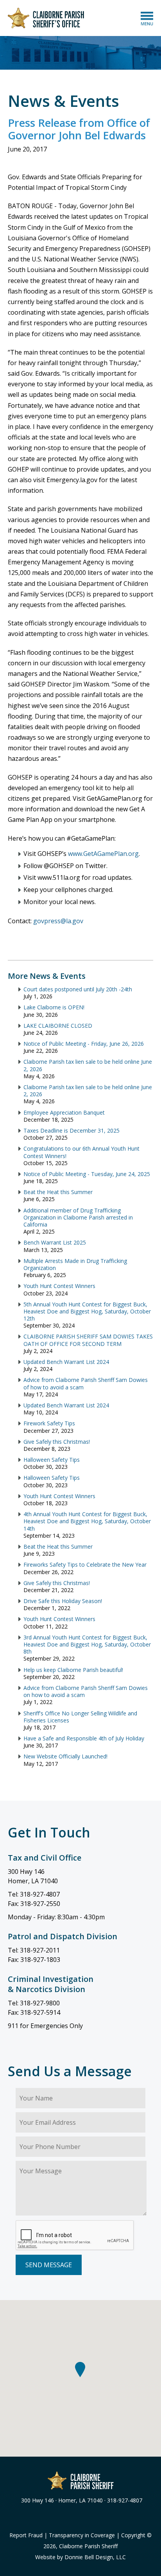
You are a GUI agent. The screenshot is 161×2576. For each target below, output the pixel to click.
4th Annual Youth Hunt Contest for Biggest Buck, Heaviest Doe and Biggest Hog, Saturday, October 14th (87, 1521)
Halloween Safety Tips (52, 1460)
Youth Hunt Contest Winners (59, 1286)
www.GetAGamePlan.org (103, 854)
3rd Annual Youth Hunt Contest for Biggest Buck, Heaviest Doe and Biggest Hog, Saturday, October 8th (87, 1644)
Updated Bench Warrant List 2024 (66, 1362)
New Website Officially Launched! (65, 1756)
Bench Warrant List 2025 (55, 1242)
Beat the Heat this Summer (58, 1192)
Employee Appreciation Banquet (64, 1112)
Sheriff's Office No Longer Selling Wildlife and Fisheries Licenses (80, 1717)
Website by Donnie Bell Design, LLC (80, 2557)
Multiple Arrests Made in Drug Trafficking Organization (75, 1264)
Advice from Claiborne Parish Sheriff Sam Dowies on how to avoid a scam (86, 1691)
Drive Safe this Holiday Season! (63, 1601)
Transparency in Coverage (82, 2535)
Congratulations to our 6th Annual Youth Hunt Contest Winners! (81, 1152)
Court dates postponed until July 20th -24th (78, 989)
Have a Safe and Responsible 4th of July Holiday (84, 1738)
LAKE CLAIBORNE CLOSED (58, 1026)
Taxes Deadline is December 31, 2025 (72, 1130)
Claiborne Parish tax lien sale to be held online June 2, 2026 (88, 1065)
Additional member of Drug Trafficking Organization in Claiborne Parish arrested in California (78, 1217)
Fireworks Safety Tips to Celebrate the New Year (85, 1565)
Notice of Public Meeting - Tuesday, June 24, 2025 (87, 1174)
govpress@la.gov (58, 921)
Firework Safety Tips (49, 1423)
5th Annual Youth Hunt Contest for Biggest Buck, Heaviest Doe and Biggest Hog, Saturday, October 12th (87, 1311)
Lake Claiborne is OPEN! (54, 1007)
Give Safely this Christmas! (58, 1442)
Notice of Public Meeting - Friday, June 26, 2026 (84, 1044)
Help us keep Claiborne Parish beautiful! (73, 1670)
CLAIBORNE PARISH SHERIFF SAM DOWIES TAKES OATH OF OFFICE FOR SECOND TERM (88, 1340)
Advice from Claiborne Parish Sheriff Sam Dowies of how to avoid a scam (86, 1383)
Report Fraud (26, 2535)
